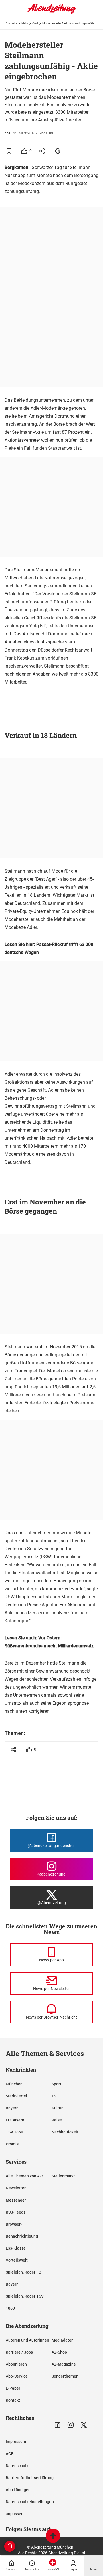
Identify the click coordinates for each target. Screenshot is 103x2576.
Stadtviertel (16, 2096)
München (14, 2084)
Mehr (25, 23)
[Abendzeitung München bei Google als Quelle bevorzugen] (58, 151)
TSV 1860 (14, 2132)
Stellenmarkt (63, 2176)
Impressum (16, 2442)
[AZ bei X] (84, 2425)
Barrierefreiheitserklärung (30, 2478)
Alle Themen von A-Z (25, 2176)
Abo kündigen (18, 2490)
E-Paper (13, 2388)
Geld (35, 23)
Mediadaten (63, 2340)
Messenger (16, 2200)
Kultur (57, 2108)
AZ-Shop (59, 2352)
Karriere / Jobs (19, 2352)
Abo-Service (17, 2376)
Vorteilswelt (17, 2260)
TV (54, 2096)
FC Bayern (15, 2120)
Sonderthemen (65, 2376)
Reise (57, 2120)
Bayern (12, 2108)
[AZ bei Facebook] (57, 2425)
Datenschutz (17, 2466)
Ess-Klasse (16, 2248)
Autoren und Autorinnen (27, 2340)
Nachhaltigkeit (65, 2132)
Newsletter (16, 2188)
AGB (10, 2454)
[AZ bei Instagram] (71, 2425)
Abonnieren (16, 2364)
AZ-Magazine (64, 2364)
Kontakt (13, 2400)
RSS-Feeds (16, 2212)
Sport (56, 2084)
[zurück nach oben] (53, 2536)
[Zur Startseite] (51, 13)
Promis (12, 2144)
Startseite (11, 23)
